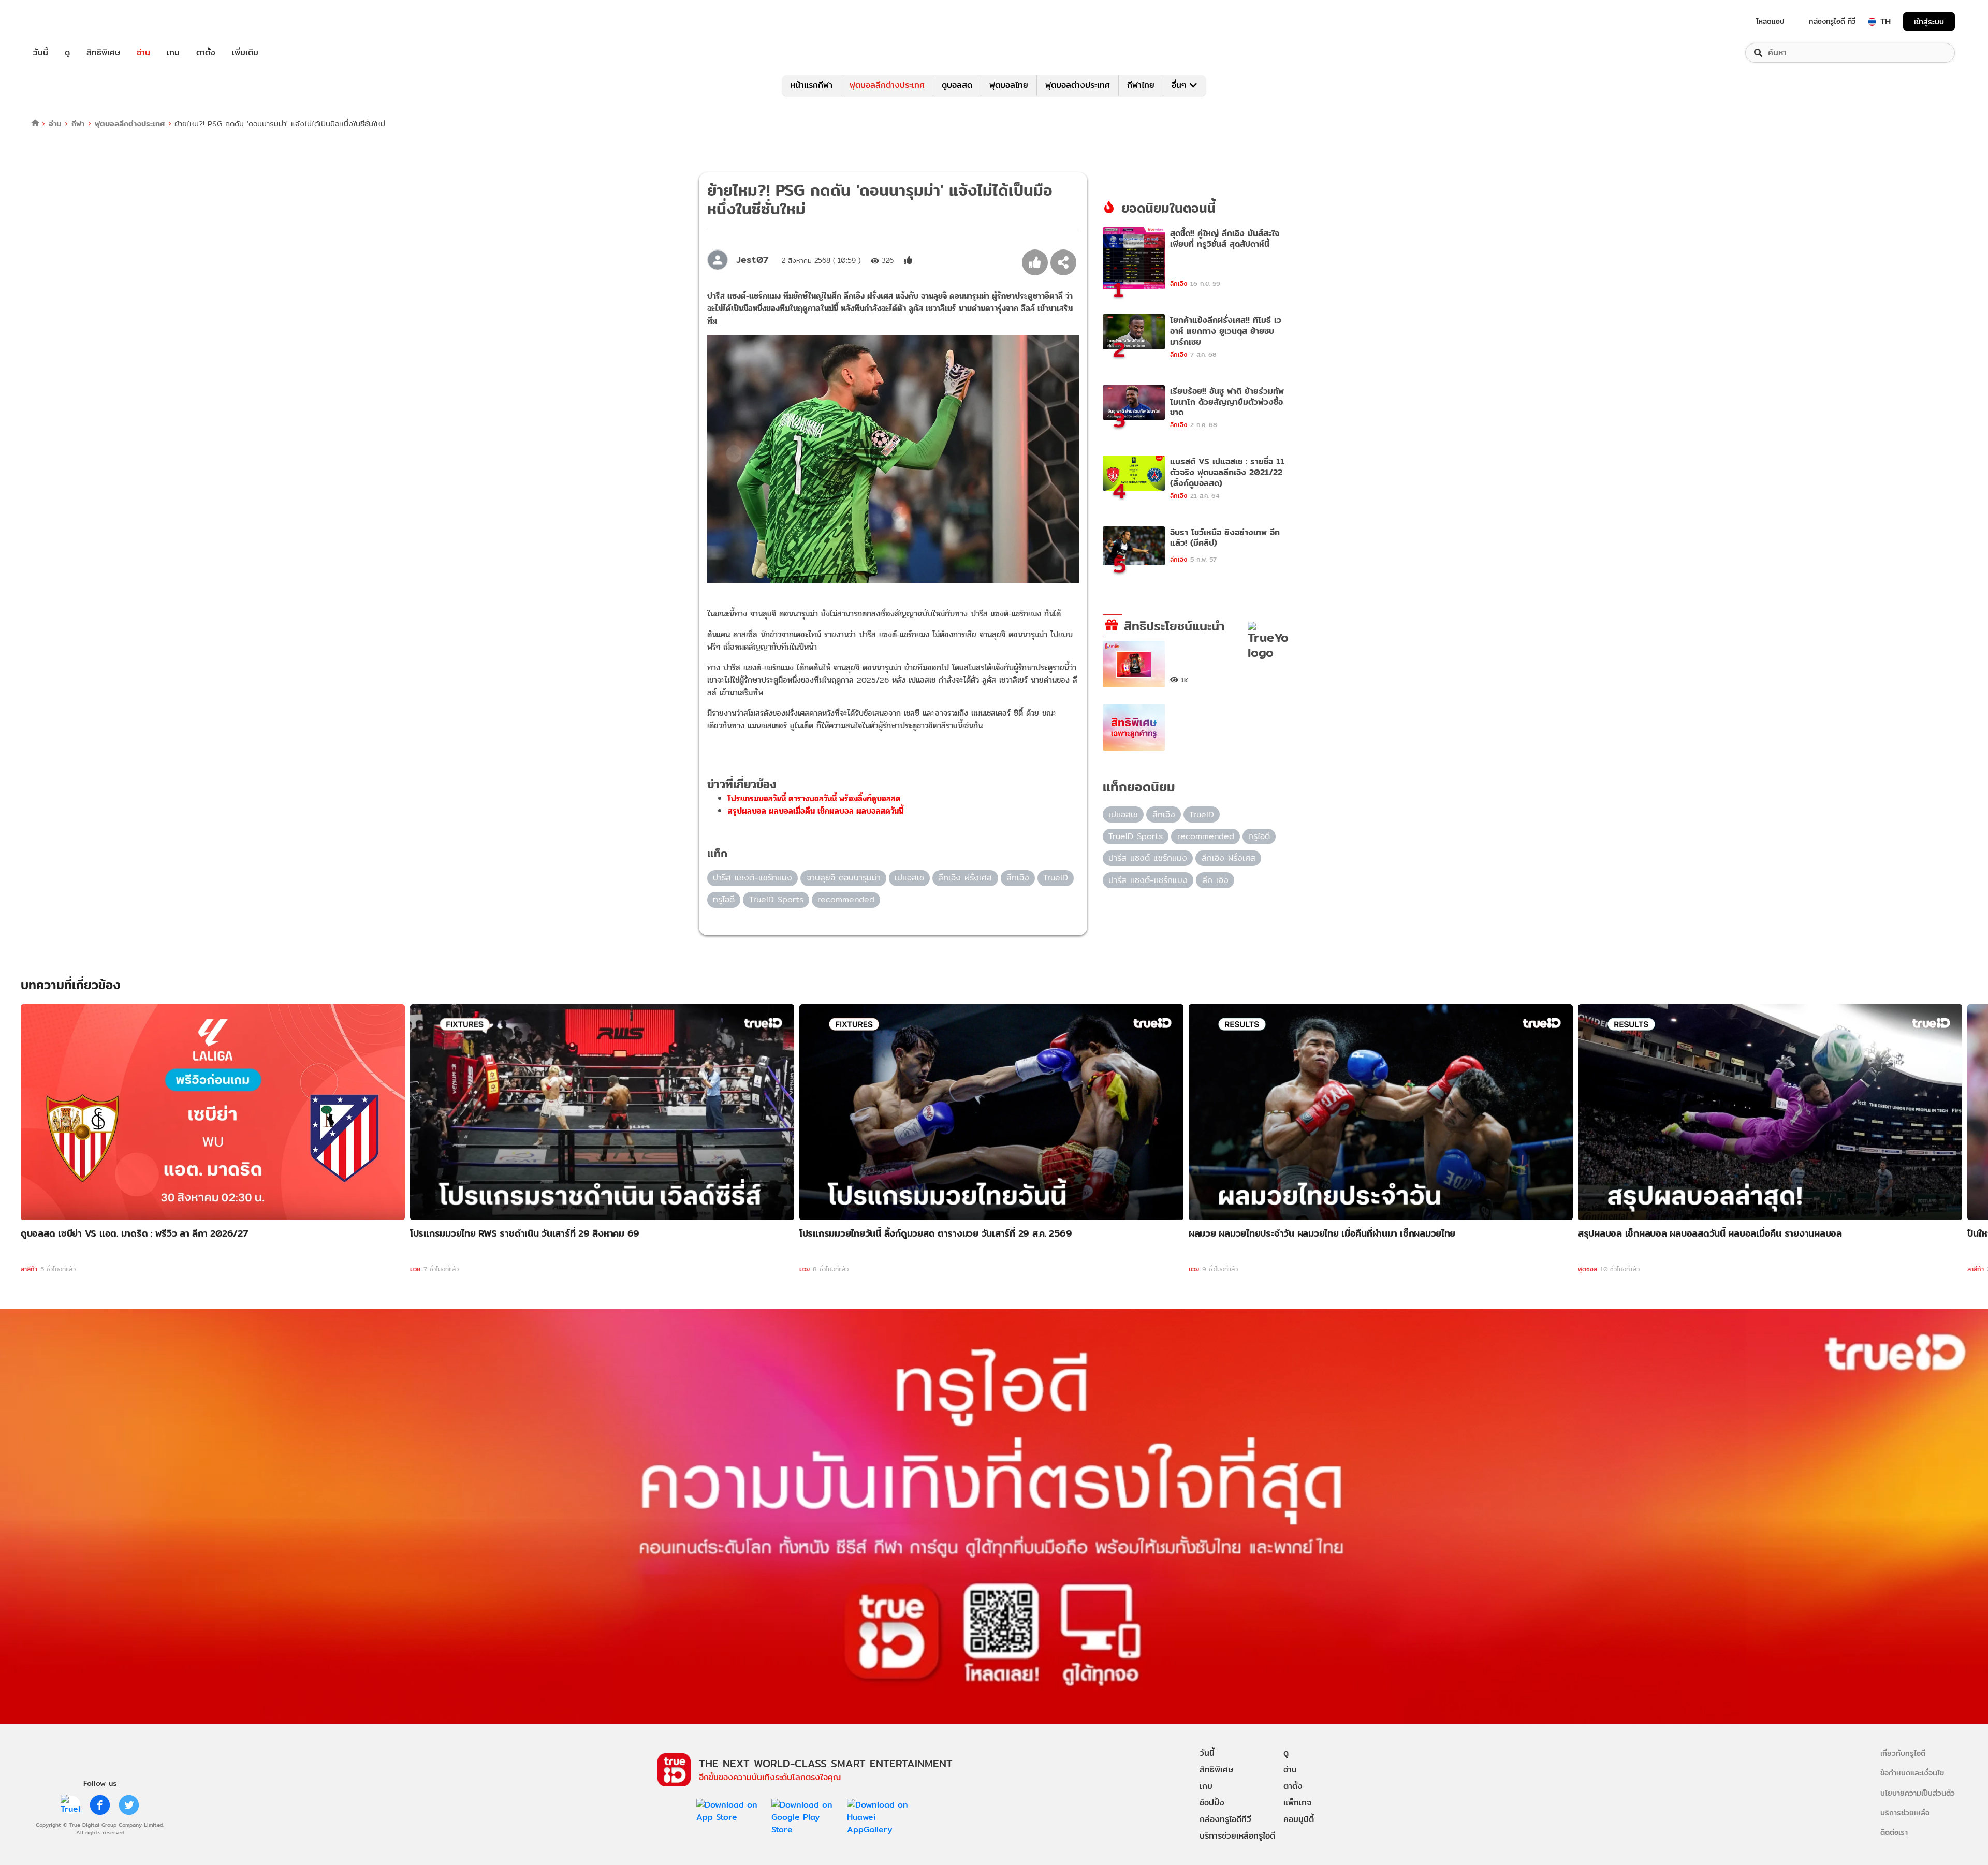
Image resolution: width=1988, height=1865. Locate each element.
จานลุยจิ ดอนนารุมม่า (844, 878)
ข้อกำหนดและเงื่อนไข (1912, 1773)
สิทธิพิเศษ (103, 53)
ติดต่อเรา (1894, 1832)
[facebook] (100, 1805)
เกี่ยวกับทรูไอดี (1903, 1753)
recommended (846, 899)
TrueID (64, 21)
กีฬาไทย (1141, 85)
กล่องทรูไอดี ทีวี (1832, 21)
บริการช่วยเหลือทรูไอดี (1237, 1836)
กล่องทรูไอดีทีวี (1225, 1819)
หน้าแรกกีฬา (812, 85)
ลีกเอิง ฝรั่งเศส (965, 878)
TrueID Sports (776, 899)
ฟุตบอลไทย (1009, 85)
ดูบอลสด (957, 85)
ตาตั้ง (206, 53)
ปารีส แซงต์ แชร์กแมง (1148, 858)
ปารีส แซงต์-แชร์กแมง (752, 878)
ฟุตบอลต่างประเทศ (1078, 85)
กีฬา (78, 123)
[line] (71, 1805)
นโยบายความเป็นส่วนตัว (1918, 1793)
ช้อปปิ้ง (1212, 1803)
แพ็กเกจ (1297, 1803)
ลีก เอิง (1215, 880)
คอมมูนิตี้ (1299, 1819)
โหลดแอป (1770, 21)
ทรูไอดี (724, 899)
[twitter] (129, 1805)
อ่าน (143, 53)
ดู (67, 53)
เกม (173, 53)
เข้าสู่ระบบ (1929, 21)
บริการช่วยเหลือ (1905, 1812)
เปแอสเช (909, 878)
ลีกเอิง (1018, 878)
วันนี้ (41, 53)
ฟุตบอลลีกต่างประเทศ (887, 85)
